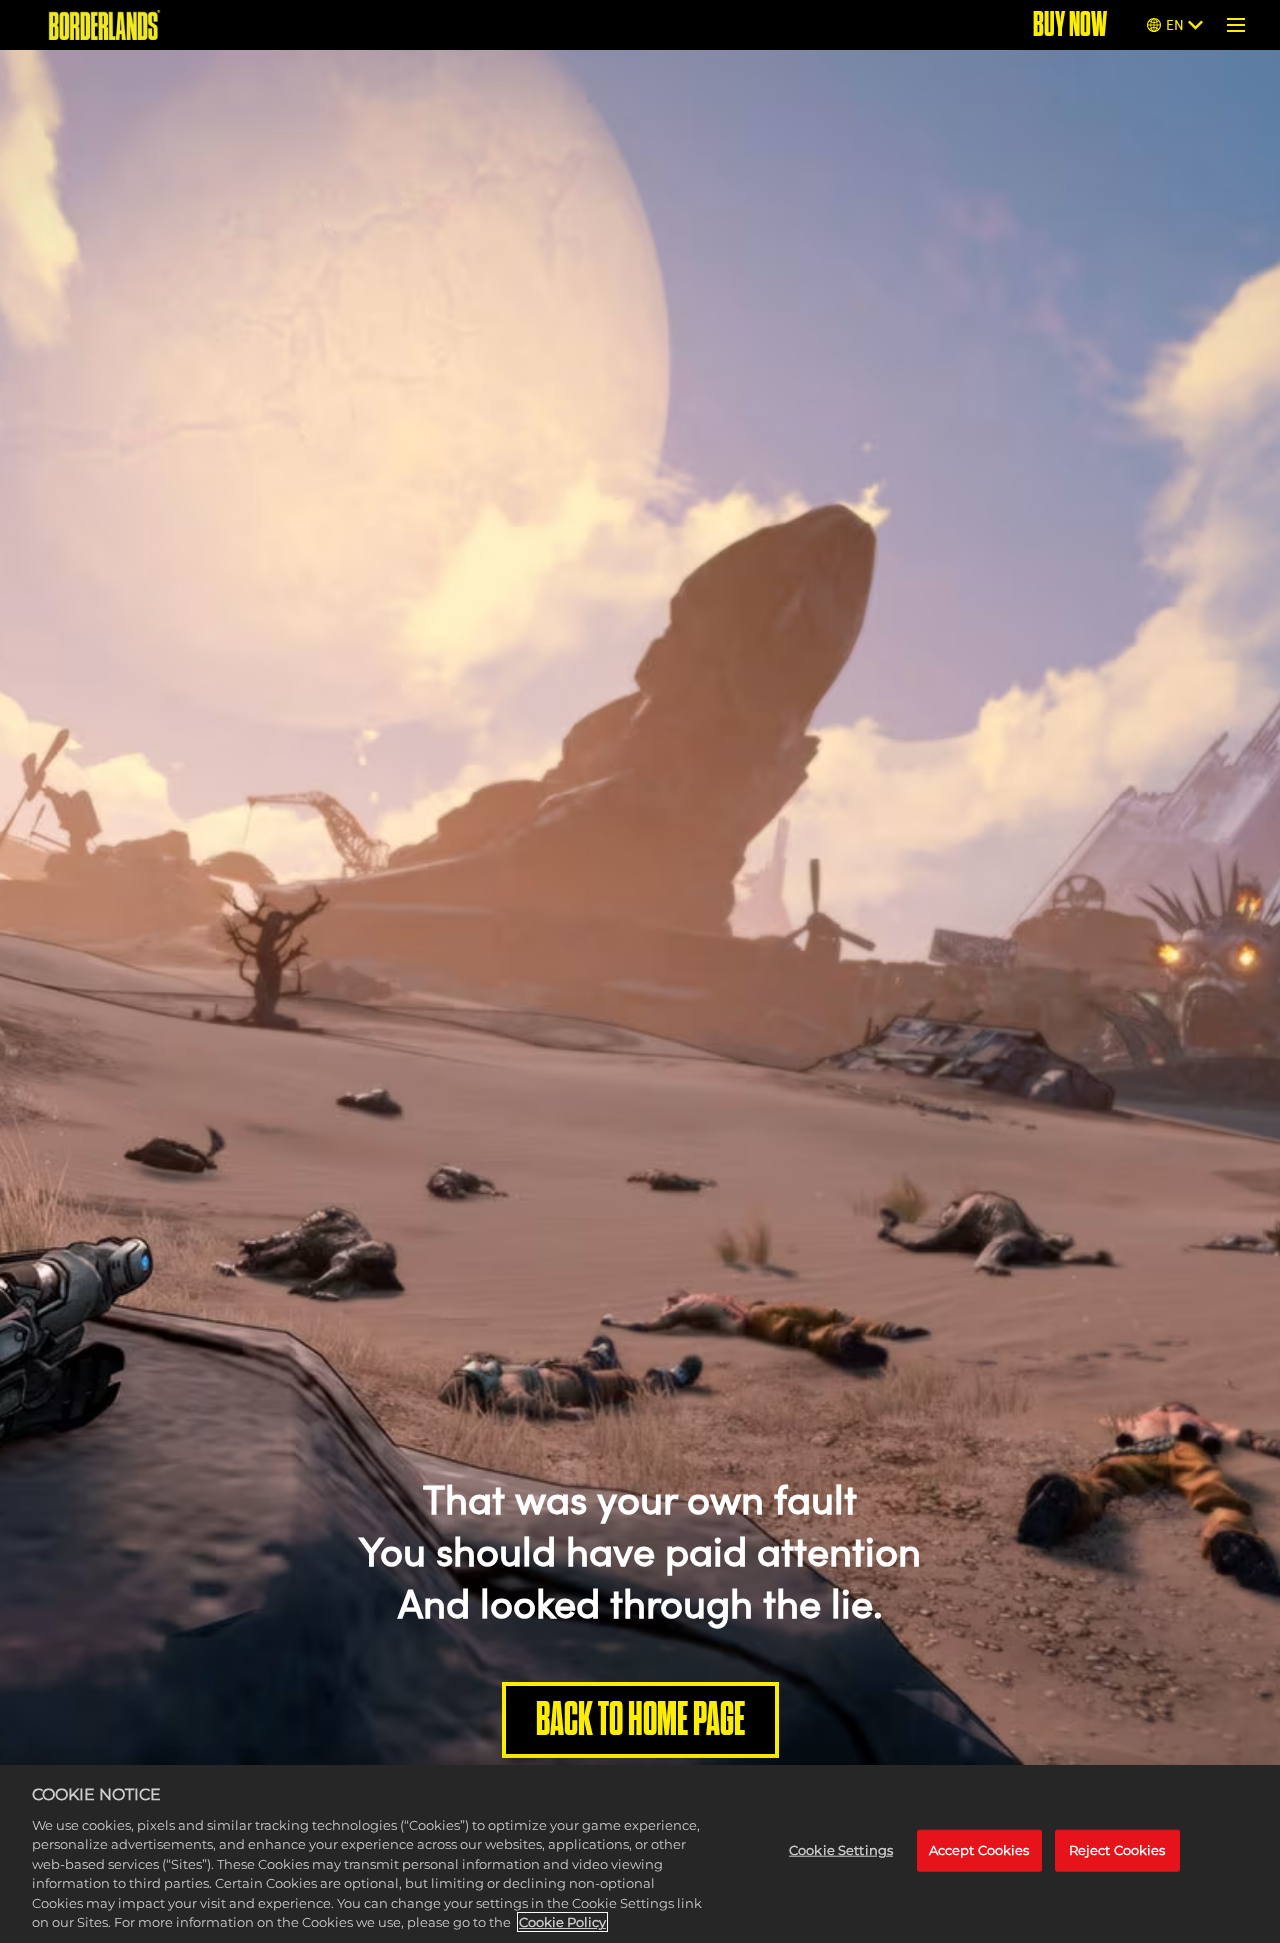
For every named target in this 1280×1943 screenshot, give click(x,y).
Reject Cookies (1117, 1850)
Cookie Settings (841, 1850)
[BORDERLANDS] (104, 25)
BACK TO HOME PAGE (640, 1719)
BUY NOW (1070, 24)
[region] (640, 1854)
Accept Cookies (979, 1850)
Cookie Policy (562, 1922)
